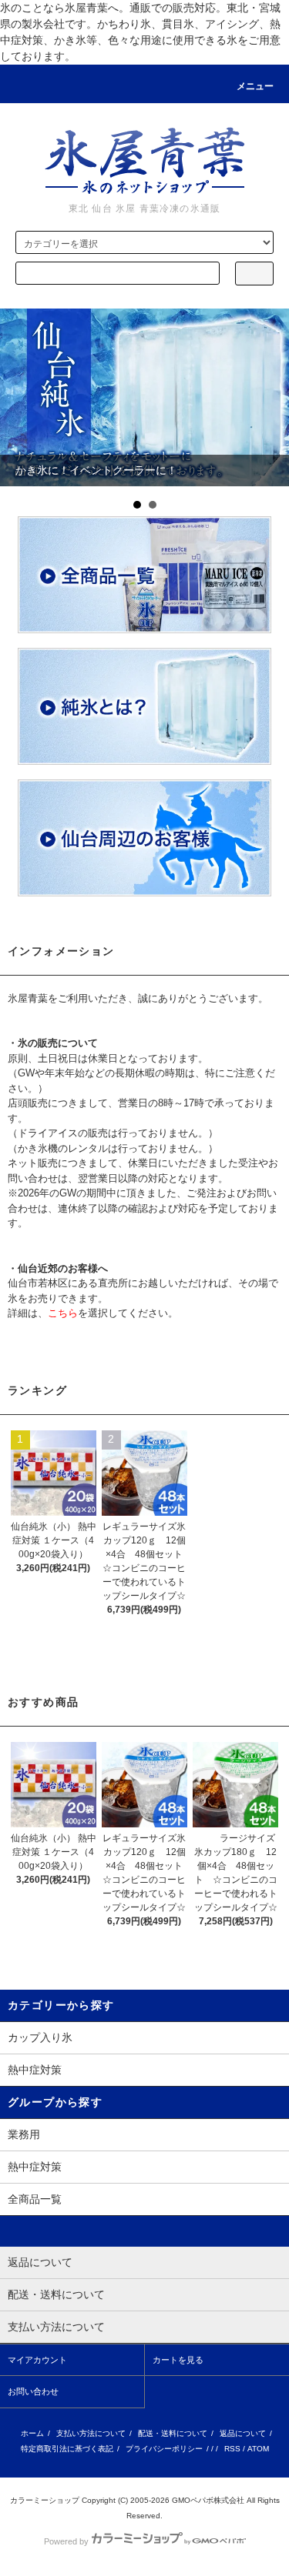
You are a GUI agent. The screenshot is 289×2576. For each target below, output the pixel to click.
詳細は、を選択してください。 (93, 1313)
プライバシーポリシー (164, 2449)
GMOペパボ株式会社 (208, 2500)
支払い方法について (91, 2433)
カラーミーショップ (45, 2500)
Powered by (66, 2541)
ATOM (258, 2449)
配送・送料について (173, 2433)
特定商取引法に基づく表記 (67, 2449)
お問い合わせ (33, 2391)
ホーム (32, 2433)
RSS (232, 2449)
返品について (243, 2433)
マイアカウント (37, 2360)
